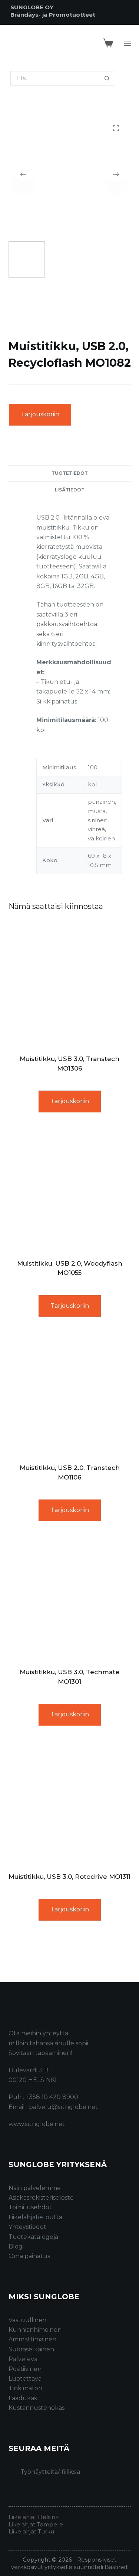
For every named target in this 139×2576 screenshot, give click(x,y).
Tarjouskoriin (40, 414)
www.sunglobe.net (37, 2124)
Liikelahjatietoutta (35, 2217)
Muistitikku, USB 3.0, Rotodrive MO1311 (69, 1877)
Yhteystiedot (27, 2227)
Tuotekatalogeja (33, 2237)
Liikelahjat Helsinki (34, 2517)
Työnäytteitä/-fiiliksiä (50, 2472)
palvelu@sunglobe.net (63, 2107)
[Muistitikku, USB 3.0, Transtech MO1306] (70, 984)
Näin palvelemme (35, 2188)
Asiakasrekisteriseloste (41, 2198)
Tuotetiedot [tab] (70, 473)
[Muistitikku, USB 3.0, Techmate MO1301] (70, 1597)
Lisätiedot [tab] (70, 490)
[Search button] (107, 78)
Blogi (16, 2246)
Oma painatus (29, 2256)
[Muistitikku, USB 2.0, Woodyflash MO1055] (70, 1189)
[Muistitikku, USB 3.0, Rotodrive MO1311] (70, 1802)
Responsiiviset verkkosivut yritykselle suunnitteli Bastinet (69, 2563)
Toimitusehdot (30, 2207)
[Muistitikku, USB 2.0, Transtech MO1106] (70, 1393)
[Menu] (128, 43)
